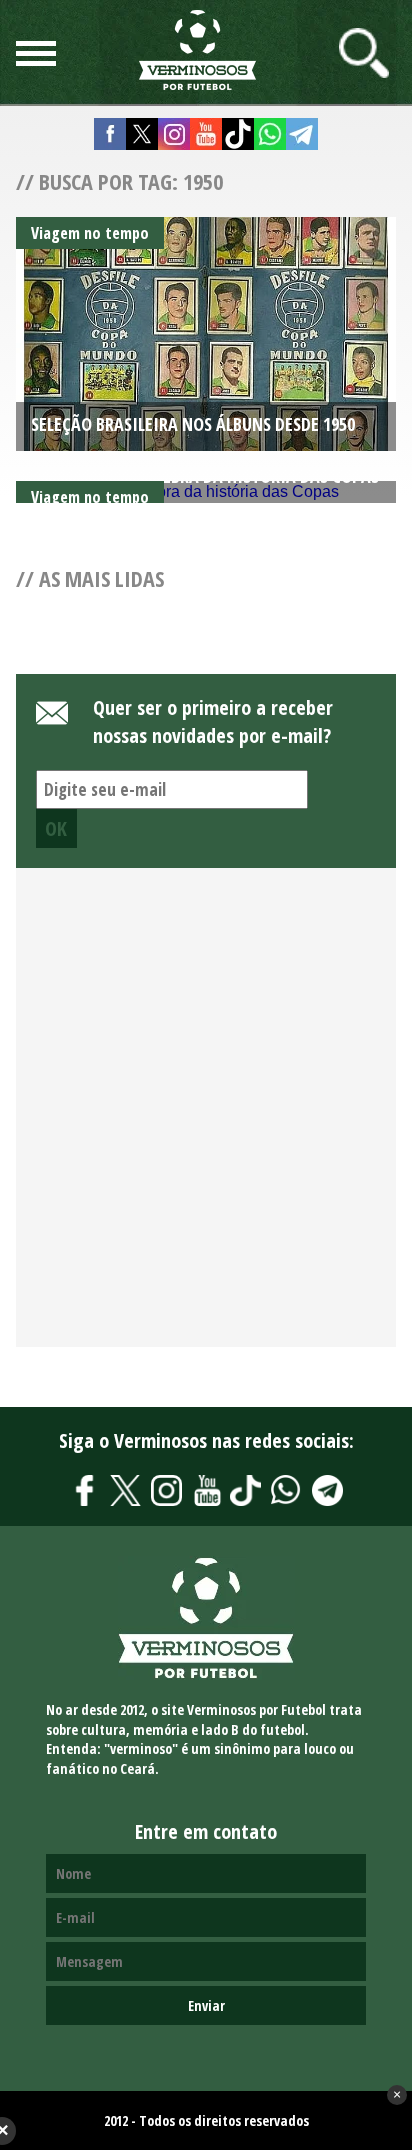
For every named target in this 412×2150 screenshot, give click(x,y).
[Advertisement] (206, 1119)
